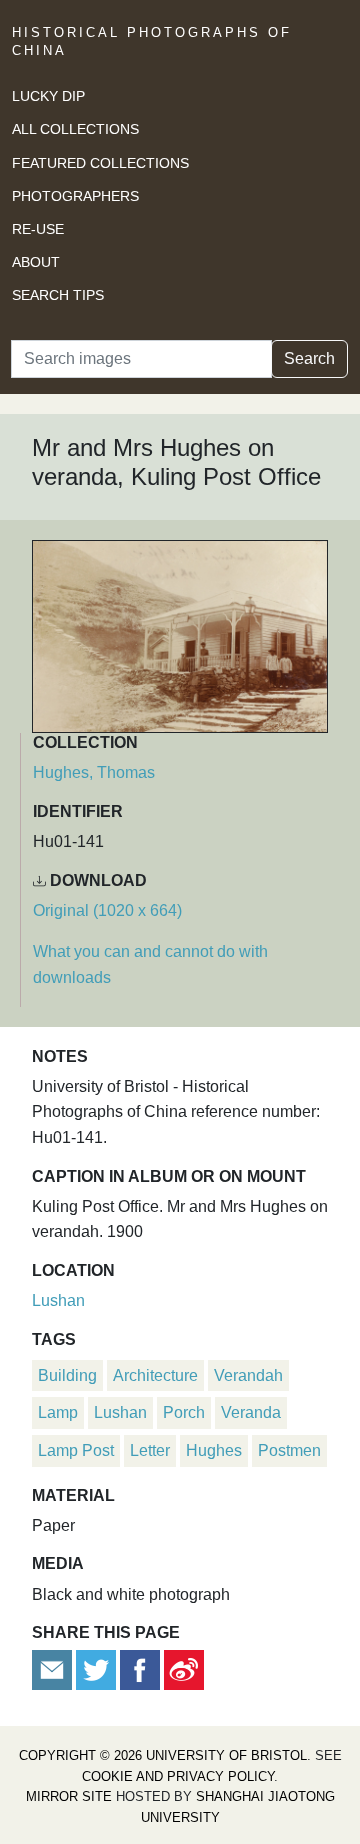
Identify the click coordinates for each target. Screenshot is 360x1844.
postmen (289, 1450)
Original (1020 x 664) (107, 910)
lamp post (76, 1450)
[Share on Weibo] (184, 1669)
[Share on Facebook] (140, 1669)
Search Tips (58, 295)
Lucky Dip (48, 96)
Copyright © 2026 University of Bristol (163, 1755)
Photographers (75, 196)
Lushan (58, 1300)
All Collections (75, 129)
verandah (248, 1375)
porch (184, 1412)
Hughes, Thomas (94, 772)
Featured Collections (100, 163)
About (36, 262)
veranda (251, 1412)
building (67, 1375)
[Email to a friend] (54, 1669)
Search (309, 358)
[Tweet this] (98, 1669)
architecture (155, 1375)
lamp (58, 1412)
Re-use (38, 229)
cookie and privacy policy (178, 1776)
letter (150, 1450)
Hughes (214, 1450)
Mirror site (69, 1796)
